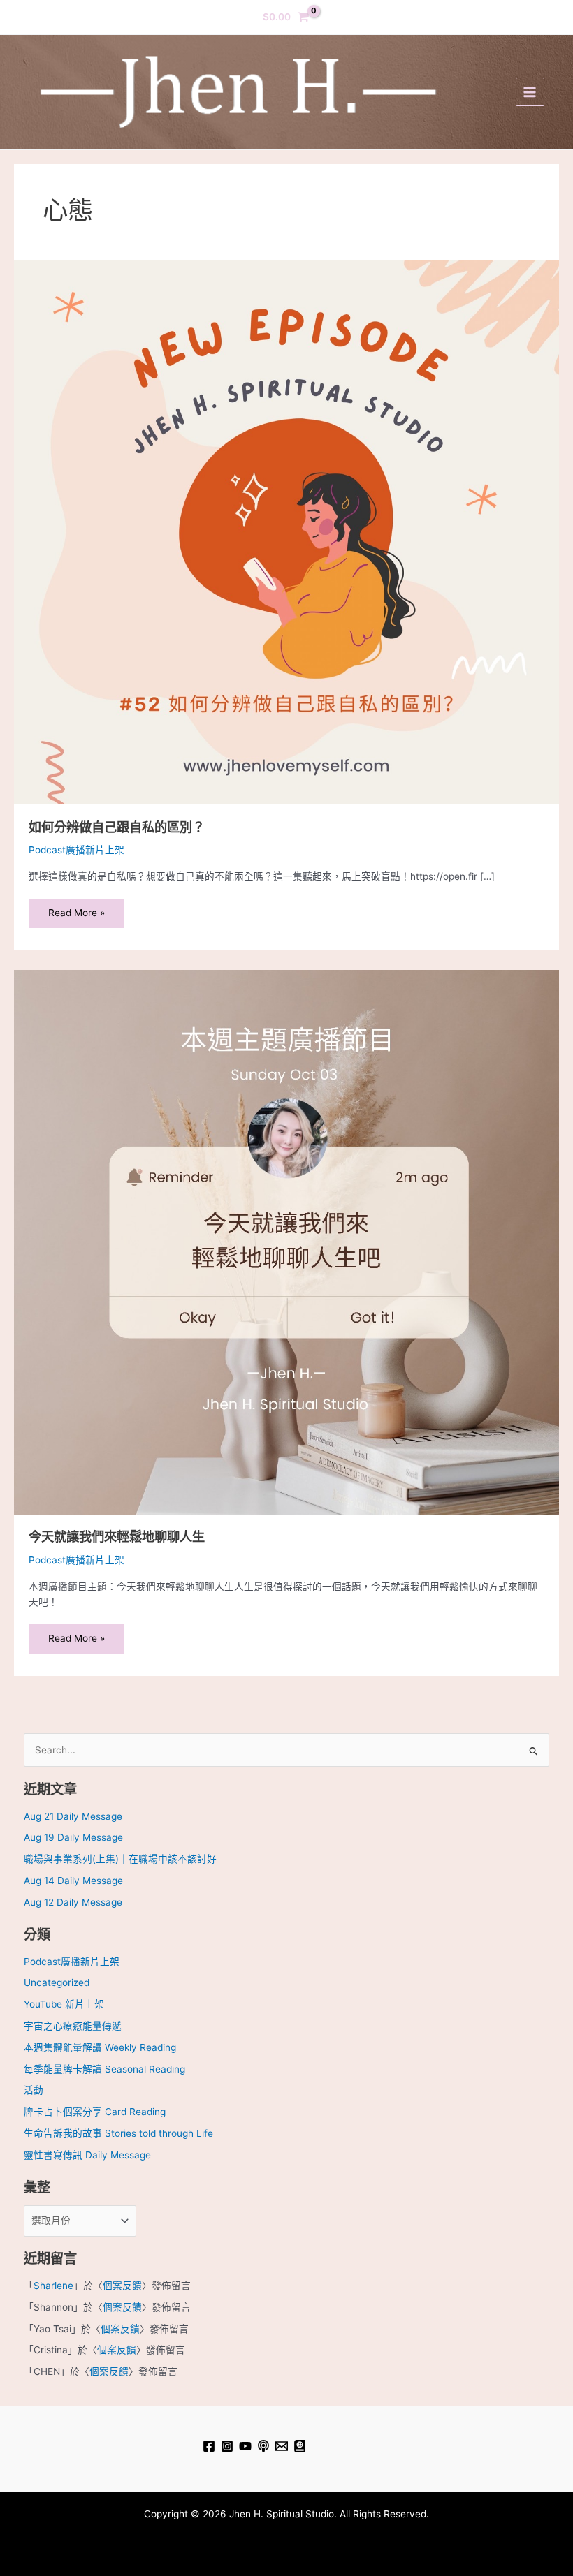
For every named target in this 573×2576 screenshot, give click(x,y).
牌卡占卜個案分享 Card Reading (95, 2112)
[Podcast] (263, 2446)
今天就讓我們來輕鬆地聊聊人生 (117, 1536)
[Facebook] (209, 2446)
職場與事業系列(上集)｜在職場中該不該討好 (120, 1859)
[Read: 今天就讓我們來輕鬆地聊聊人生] (286, 1242)
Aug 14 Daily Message (73, 1881)
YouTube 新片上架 (64, 2004)
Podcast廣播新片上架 (77, 850)
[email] (282, 2446)
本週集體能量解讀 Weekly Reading (100, 2047)
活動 (34, 2090)
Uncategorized (57, 1982)
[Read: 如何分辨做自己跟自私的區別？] (286, 531)
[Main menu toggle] (530, 92)
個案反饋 (122, 2286)
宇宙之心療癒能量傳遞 (73, 2026)
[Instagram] (227, 2446)
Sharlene (53, 2286)
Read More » (76, 908)
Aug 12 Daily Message (73, 1902)
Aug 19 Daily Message (73, 1837)
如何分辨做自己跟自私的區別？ (117, 827)
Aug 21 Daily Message (73, 1816)
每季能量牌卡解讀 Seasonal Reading (104, 2069)
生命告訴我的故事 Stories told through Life (118, 2133)
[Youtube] (245, 2446)
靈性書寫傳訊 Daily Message (87, 2155)
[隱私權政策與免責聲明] (300, 2446)
